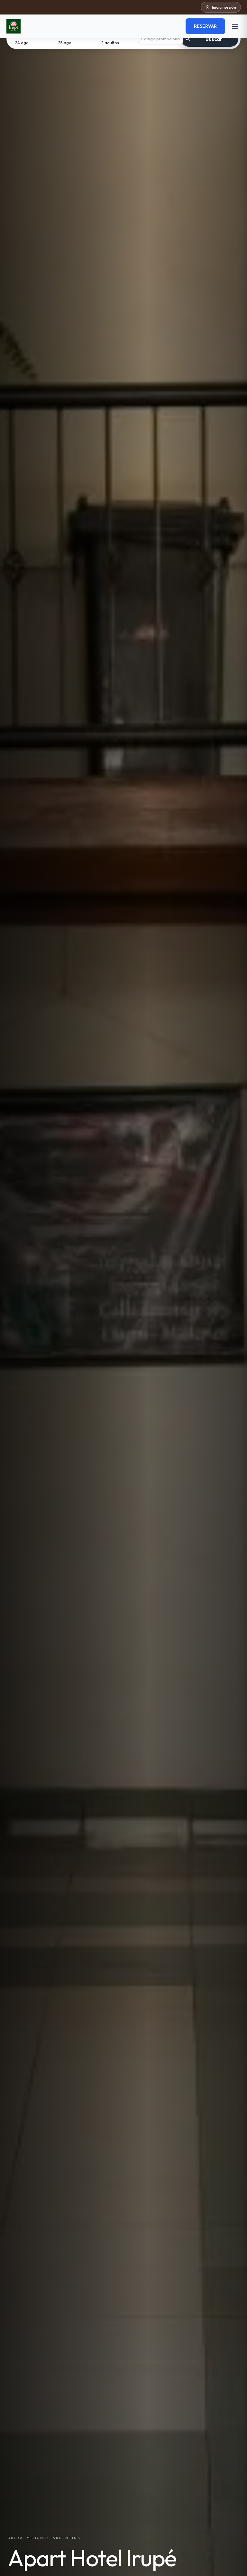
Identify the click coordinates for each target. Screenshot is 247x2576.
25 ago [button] (65, 43)
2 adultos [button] (110, 43)
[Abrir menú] (235, 26)
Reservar (205, 26)
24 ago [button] (22, 43)
